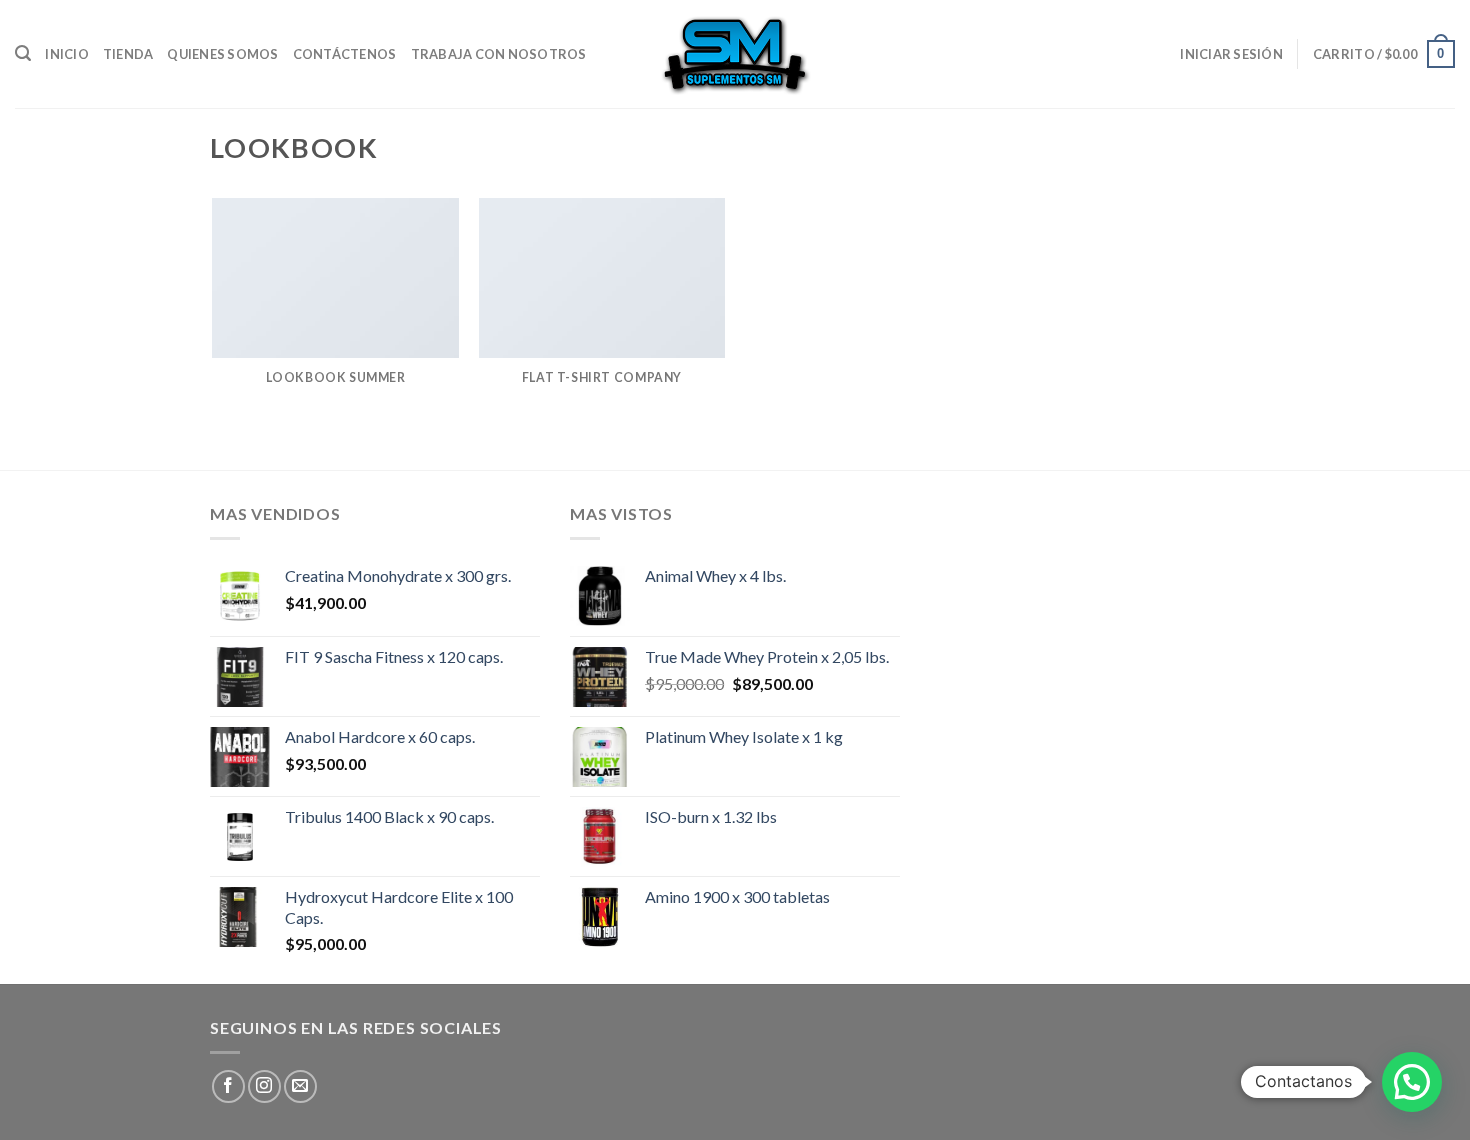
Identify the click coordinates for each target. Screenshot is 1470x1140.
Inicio (67, 54)
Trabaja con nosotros (499, 54)
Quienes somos (222, 54)
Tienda (128, 54)
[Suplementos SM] (735, 54)
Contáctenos (345, 54)
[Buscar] (23, 53)
